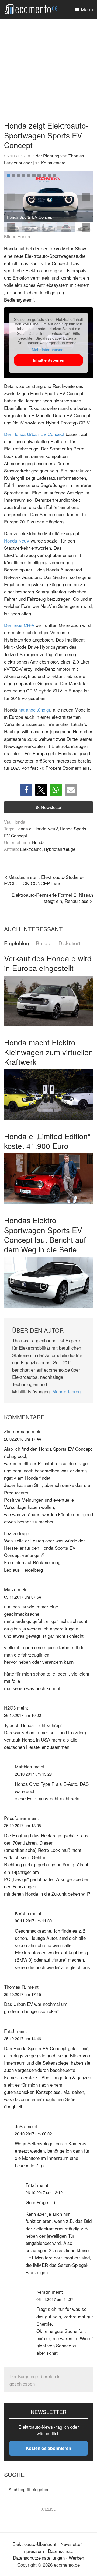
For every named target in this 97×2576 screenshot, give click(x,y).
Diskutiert (69, 943)
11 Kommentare (50, 163)
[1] (8, 176)
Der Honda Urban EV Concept (34, 434)
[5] (29, 176)
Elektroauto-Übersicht (34, 2544)
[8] (44, 176)
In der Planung (45, 156)
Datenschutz (61, 2551)
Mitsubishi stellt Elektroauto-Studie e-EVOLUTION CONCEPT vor (44, 880)
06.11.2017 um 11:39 (33, 1921)
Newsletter (51, 807)
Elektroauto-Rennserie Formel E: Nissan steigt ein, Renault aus (52, 898)
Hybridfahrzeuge (60, 849)
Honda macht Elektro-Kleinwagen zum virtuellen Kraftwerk (48, 1052)
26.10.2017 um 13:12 (44, 2192)
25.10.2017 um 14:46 (22, 2038)
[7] (39, 176)
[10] (54, 176)
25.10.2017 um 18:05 (22, 1825)
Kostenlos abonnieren (48, 2448)
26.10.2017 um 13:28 (33, 1774)
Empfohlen (17, 943)
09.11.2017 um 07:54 (22, 1597)
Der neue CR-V (19, 625)
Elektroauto (31, 849)
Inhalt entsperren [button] (49, 360)
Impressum (33, 2551)
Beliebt (44, 943)
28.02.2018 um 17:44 (22, 1439)
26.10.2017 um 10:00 (22, 1715)
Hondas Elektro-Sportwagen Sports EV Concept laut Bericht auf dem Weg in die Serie (45, 1235)
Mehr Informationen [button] (49, 350)
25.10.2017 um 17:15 (22, 1994)
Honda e (23, 829)
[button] (86, 197)
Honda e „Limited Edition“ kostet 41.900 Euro (47, 1141)
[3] (19, 176)
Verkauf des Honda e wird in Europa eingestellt (48, 963)
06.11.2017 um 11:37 (55, 2299)
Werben (76, 2558)
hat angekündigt (34, 710)
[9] (49, 176)
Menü (87, 9)
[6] (34, 176)
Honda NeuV (17, 541)
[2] (13, 176)
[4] (24, 176)
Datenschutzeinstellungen (39, 2558)
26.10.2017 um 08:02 (33, 2134)
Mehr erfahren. (67, 1391)
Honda (38, 842)
